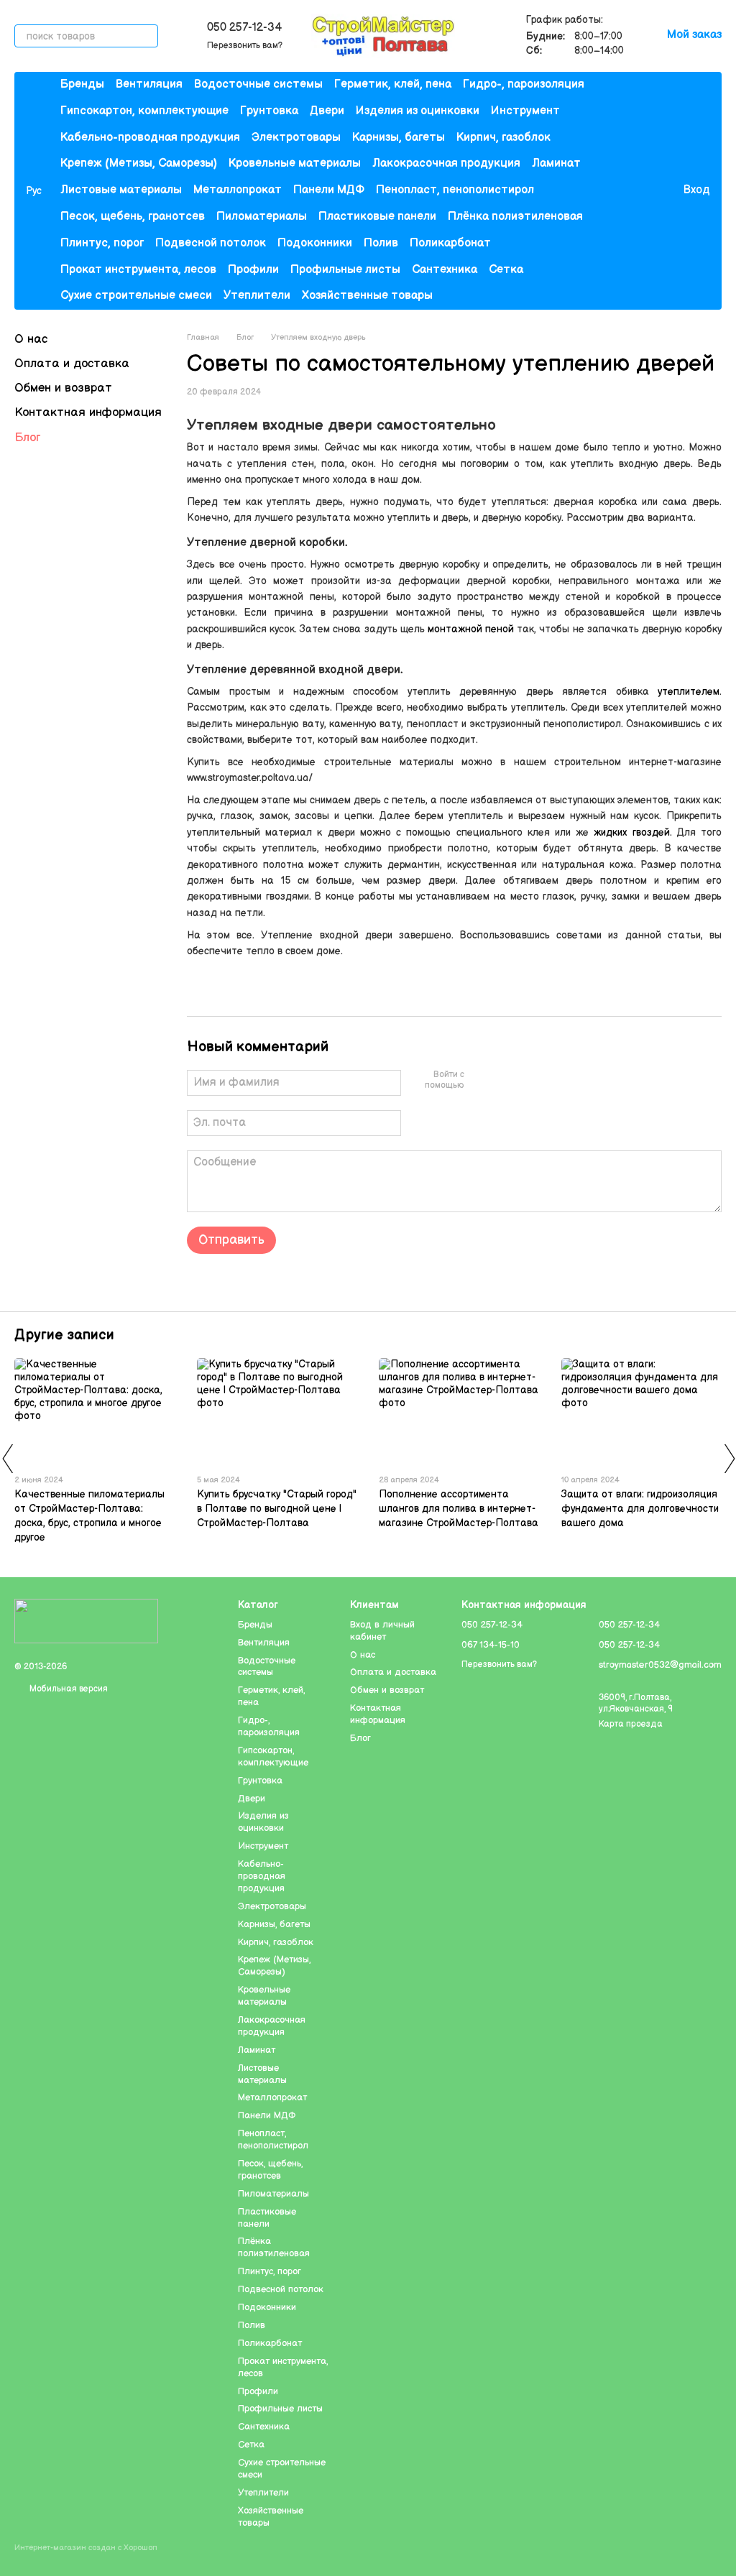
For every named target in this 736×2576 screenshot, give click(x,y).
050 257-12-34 (244, 28)
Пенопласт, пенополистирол (455, 190)
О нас (31, 339)
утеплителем (689, 692)
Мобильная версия (68, 1689)
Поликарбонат (450, 243)
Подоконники (315, 243)
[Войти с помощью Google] (503, 1081)
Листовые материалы (121, 190)
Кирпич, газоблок (503, 138)
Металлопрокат (238, 190)
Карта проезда (631, 1724)
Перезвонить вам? (245, 46)
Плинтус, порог (102, 243)
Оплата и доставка (72, 364)
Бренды (82, 84)
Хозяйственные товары (367, 296)
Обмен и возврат (63, 388)
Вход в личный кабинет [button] (382, 1631)
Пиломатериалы (262, 217)
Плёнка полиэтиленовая (515, 217)
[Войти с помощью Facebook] (480, 1081)
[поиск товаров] (147, 36)
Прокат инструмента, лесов (138, 270)
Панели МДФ (329, 190)
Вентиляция (149, 84)
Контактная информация (88, 412)
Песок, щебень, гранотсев (133, 217)
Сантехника (445, 270)
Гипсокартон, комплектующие (144, 111)
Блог (27, 438)
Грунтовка (269, 111)
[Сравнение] (613, 191)
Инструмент (525, 111)
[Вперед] (729, 1459)
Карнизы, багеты (399, 138)
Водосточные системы (258, 84)
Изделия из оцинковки (418, 111)
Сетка (506, 270)
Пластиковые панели (377, 217)
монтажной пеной (471, 629)
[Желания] (642, 191)
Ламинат (556, 163)
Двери (327, 111)
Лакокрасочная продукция (446, 163)
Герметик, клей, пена (393, 84)
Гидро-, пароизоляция (524, 84)
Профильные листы (345, 270)
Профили (253, 270)
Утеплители (257, 296)
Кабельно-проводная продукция (150, 138)
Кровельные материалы (295, 163)
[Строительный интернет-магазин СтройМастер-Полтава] (86, 1621)
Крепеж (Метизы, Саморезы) (139, 163)
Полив (381, 243)
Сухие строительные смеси (136, 296)
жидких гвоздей (631, 832)
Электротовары (296, 138)
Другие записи (64, 1335)
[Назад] (7, 1459)
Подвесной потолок (211, 243)
